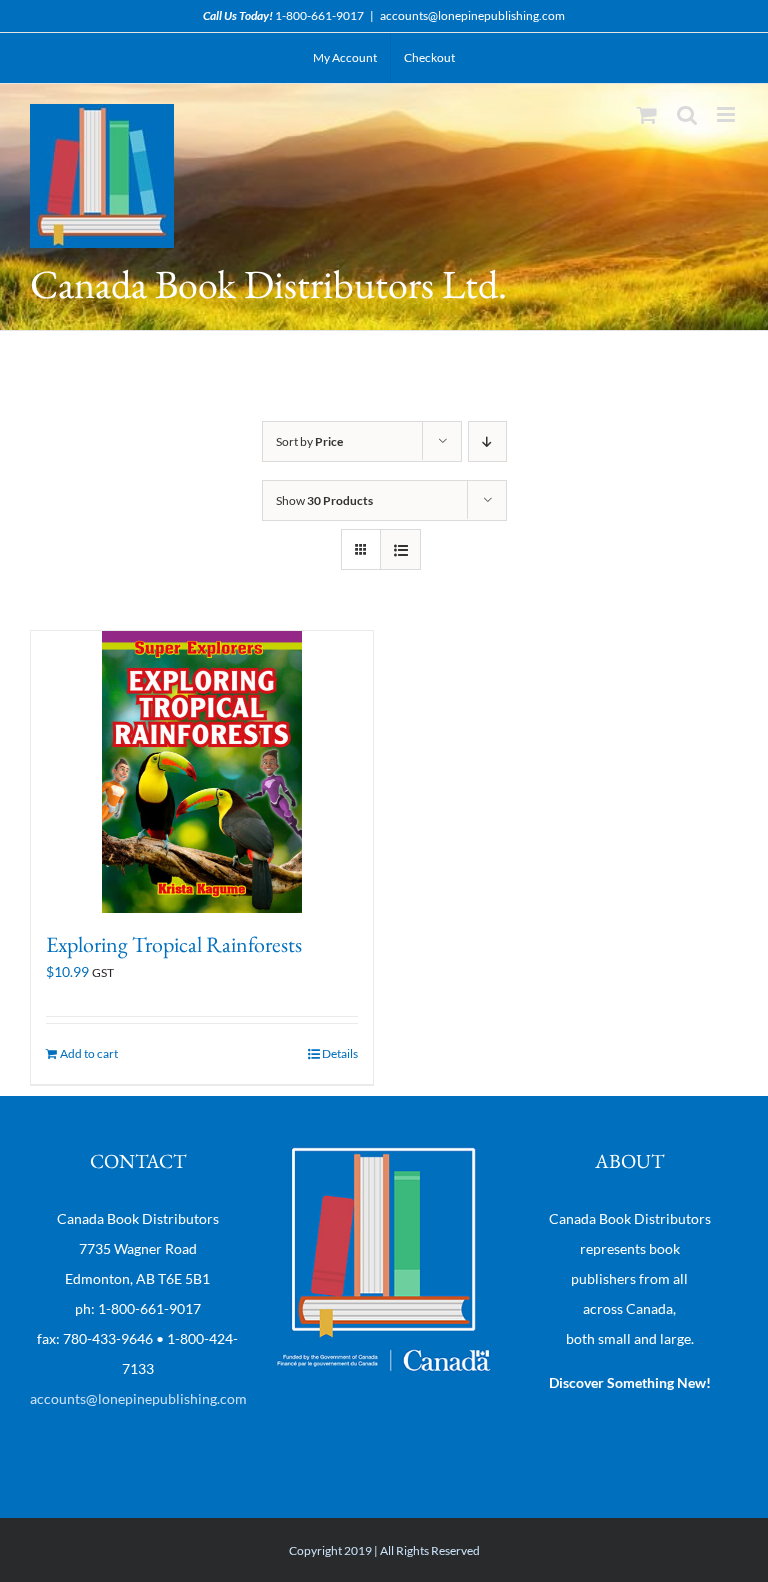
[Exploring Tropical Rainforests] (202, 772)
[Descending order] (487, 441)
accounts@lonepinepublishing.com (472, 15)
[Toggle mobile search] (687, 114)
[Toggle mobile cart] (647, 114)
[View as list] (400, 549)
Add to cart (89, 1053)
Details (340, 1053)
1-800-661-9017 (319, 15)
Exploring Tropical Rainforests (174, 944)
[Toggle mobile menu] (727, 114)
